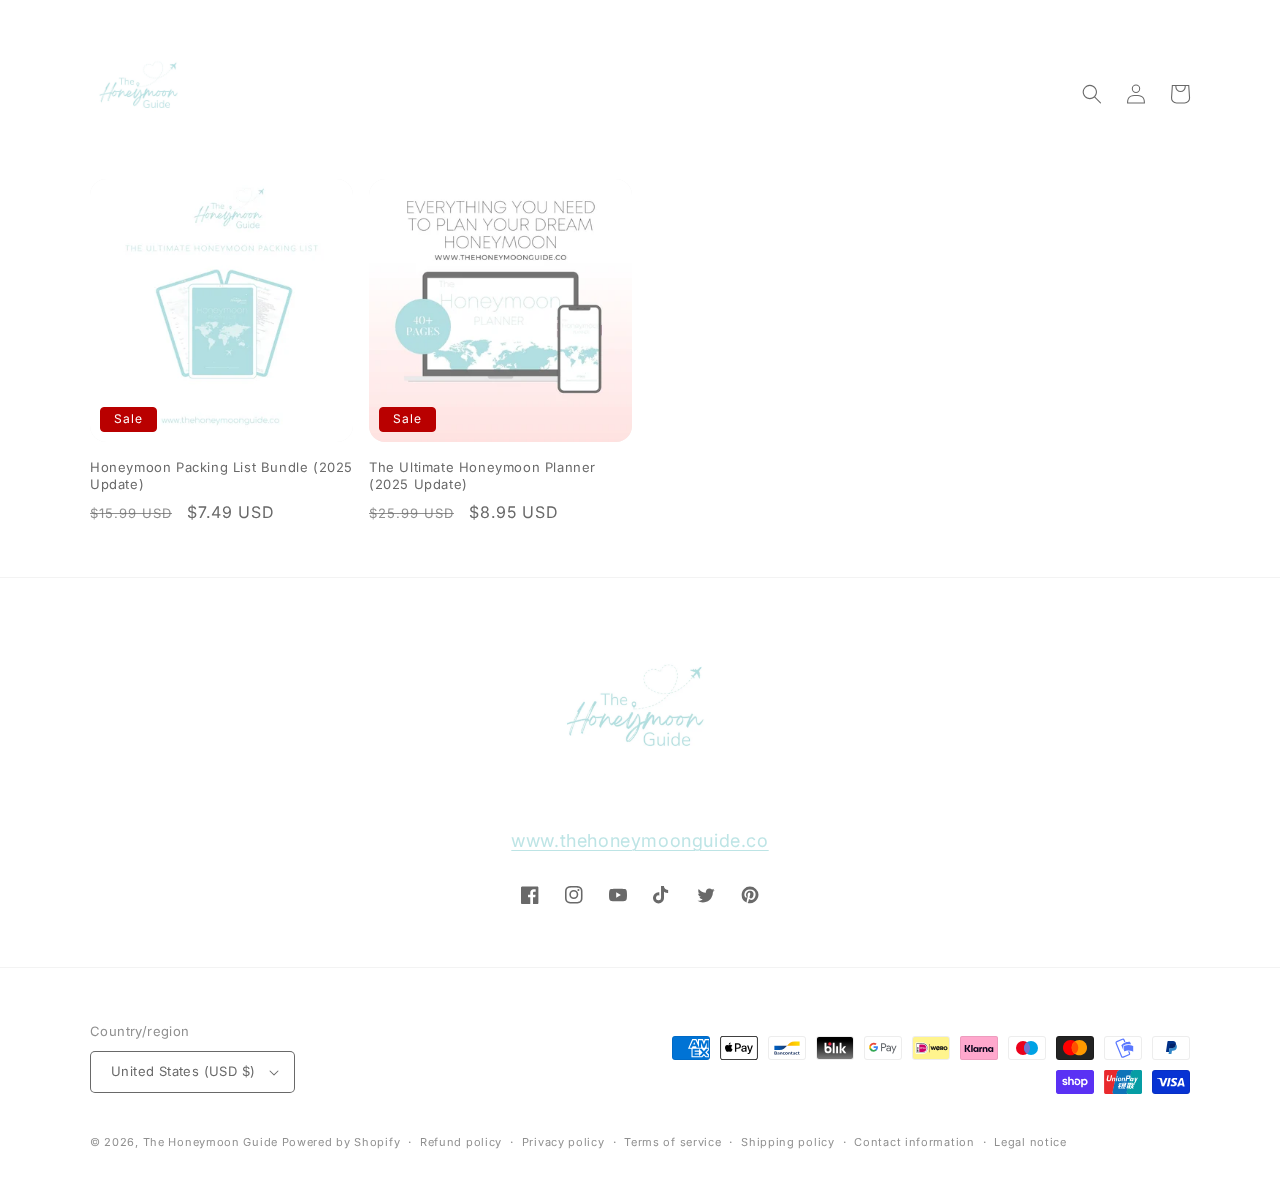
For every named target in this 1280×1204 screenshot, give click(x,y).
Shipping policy (788, 1142)
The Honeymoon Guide (210, 1142)
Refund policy (461, 1142)
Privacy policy (563, 1142)
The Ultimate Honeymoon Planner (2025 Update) (482, 475)
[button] (1092, 94)
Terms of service (672, 1142)
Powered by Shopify (341, 1142)
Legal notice (1030, 1142)
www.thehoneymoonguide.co (639, 840)
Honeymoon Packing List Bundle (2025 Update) (221, 475)
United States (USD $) (183, 1071)
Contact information (914, 1142)
